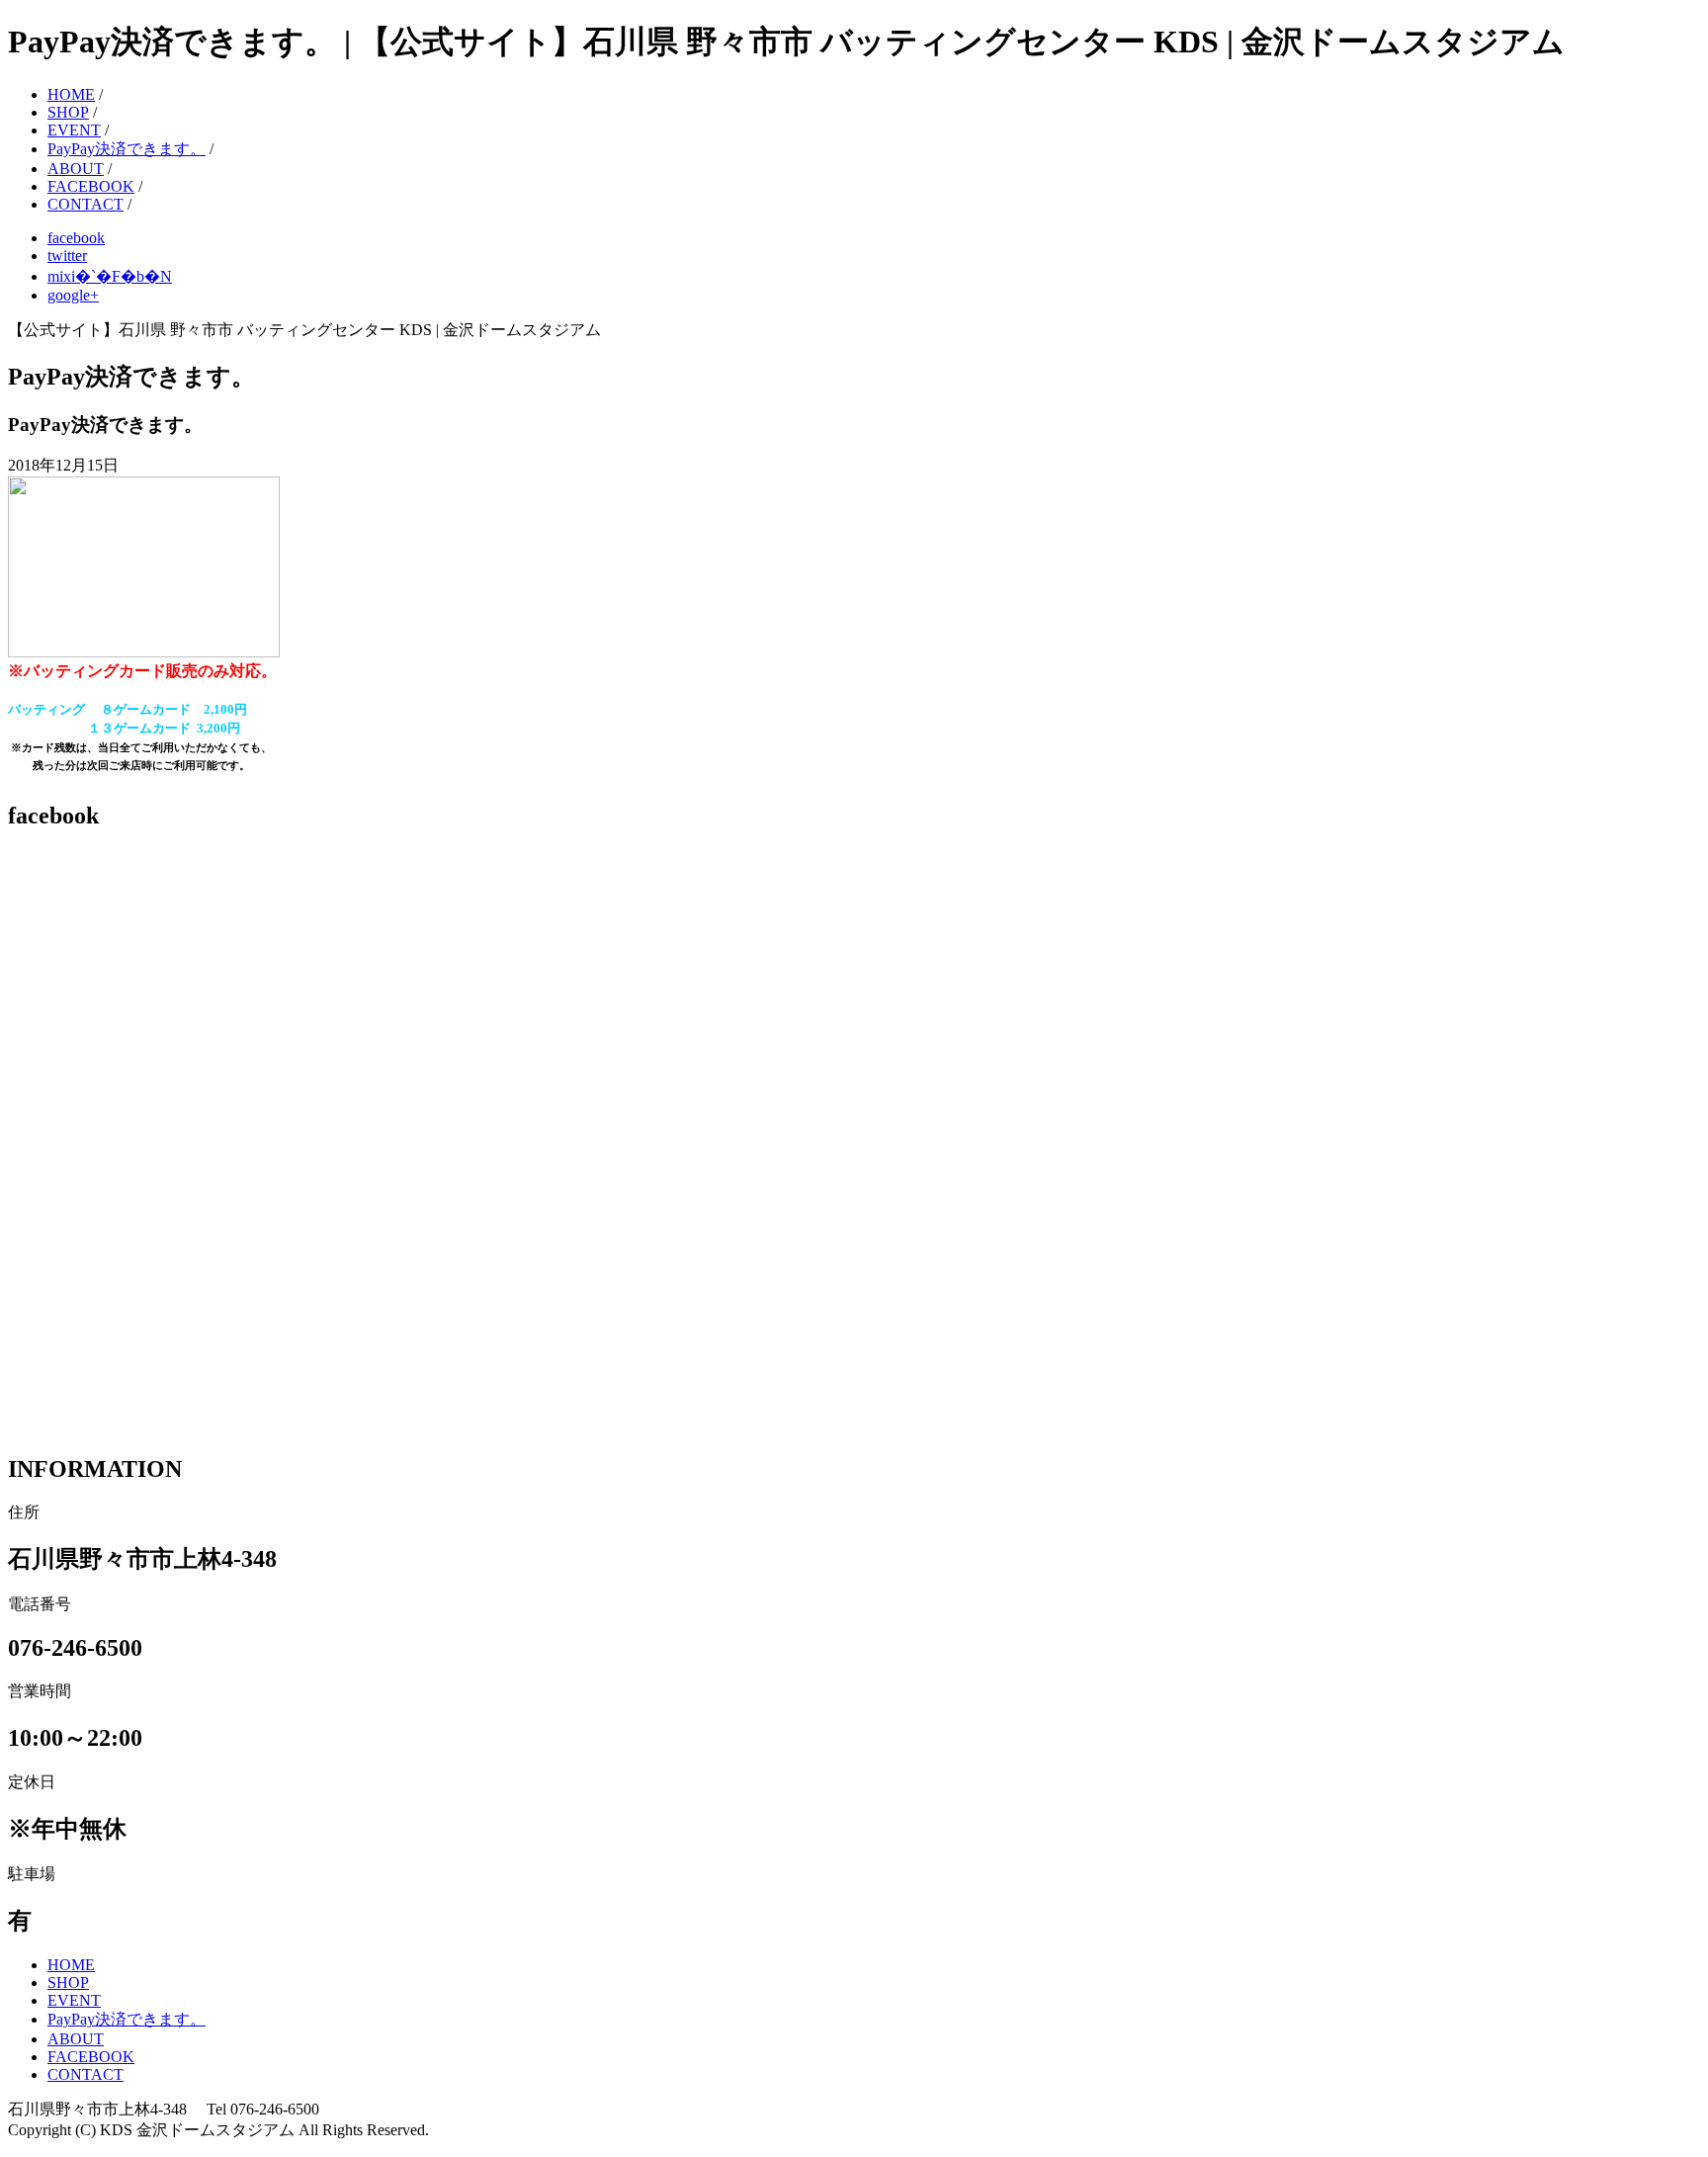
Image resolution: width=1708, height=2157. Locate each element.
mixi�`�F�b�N (110, 276)
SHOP (68, 112)
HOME (71, 94)
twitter (67, 256)
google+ (73, 295)
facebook (76, 238)
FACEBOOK (91, 186)
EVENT (74, 130)
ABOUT (76, 169)
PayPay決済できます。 (127, 149)
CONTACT (85, 204)
